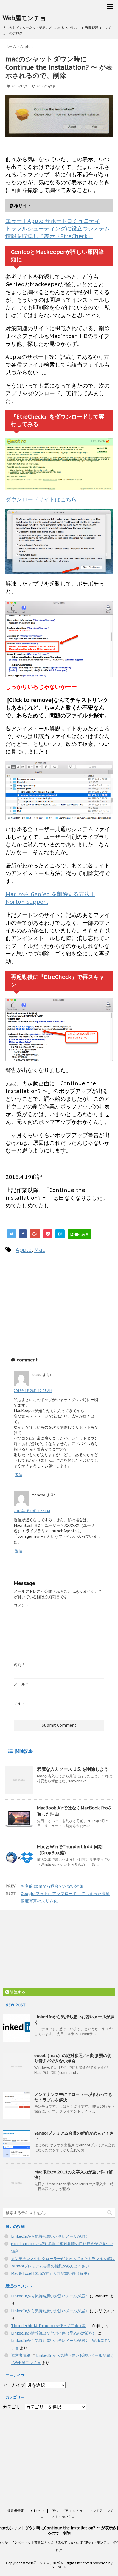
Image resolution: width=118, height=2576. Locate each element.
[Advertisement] (52, 1303)
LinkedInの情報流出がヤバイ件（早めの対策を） (54, 2333)
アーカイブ (14, 2385)
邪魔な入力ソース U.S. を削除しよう (73, 1769)
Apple (24, 1250)
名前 (19, 1665)
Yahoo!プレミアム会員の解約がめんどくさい (50, 2266)
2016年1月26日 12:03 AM (33, 1391)
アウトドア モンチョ (67, 2511)
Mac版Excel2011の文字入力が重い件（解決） (51, 2273)
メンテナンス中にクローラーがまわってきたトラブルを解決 (63, 2259)
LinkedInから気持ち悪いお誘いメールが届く (50, 2236)
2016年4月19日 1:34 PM (32, 1511)
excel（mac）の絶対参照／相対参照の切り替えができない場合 (73, 2058)
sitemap (38, 2511)
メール (21, 1684)
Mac (40, 1250)
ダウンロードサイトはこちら (41, 499)
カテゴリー (14, 2407)
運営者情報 (21, 2355)
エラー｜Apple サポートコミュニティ (53, 221)
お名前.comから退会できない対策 (52, 1886)
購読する (17, 1992)
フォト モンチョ (63, 2516)
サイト (19, 1703)
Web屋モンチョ (25, 18)
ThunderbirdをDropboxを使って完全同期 (49, 2326)
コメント (21, 1605)
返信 (19, 1475)
